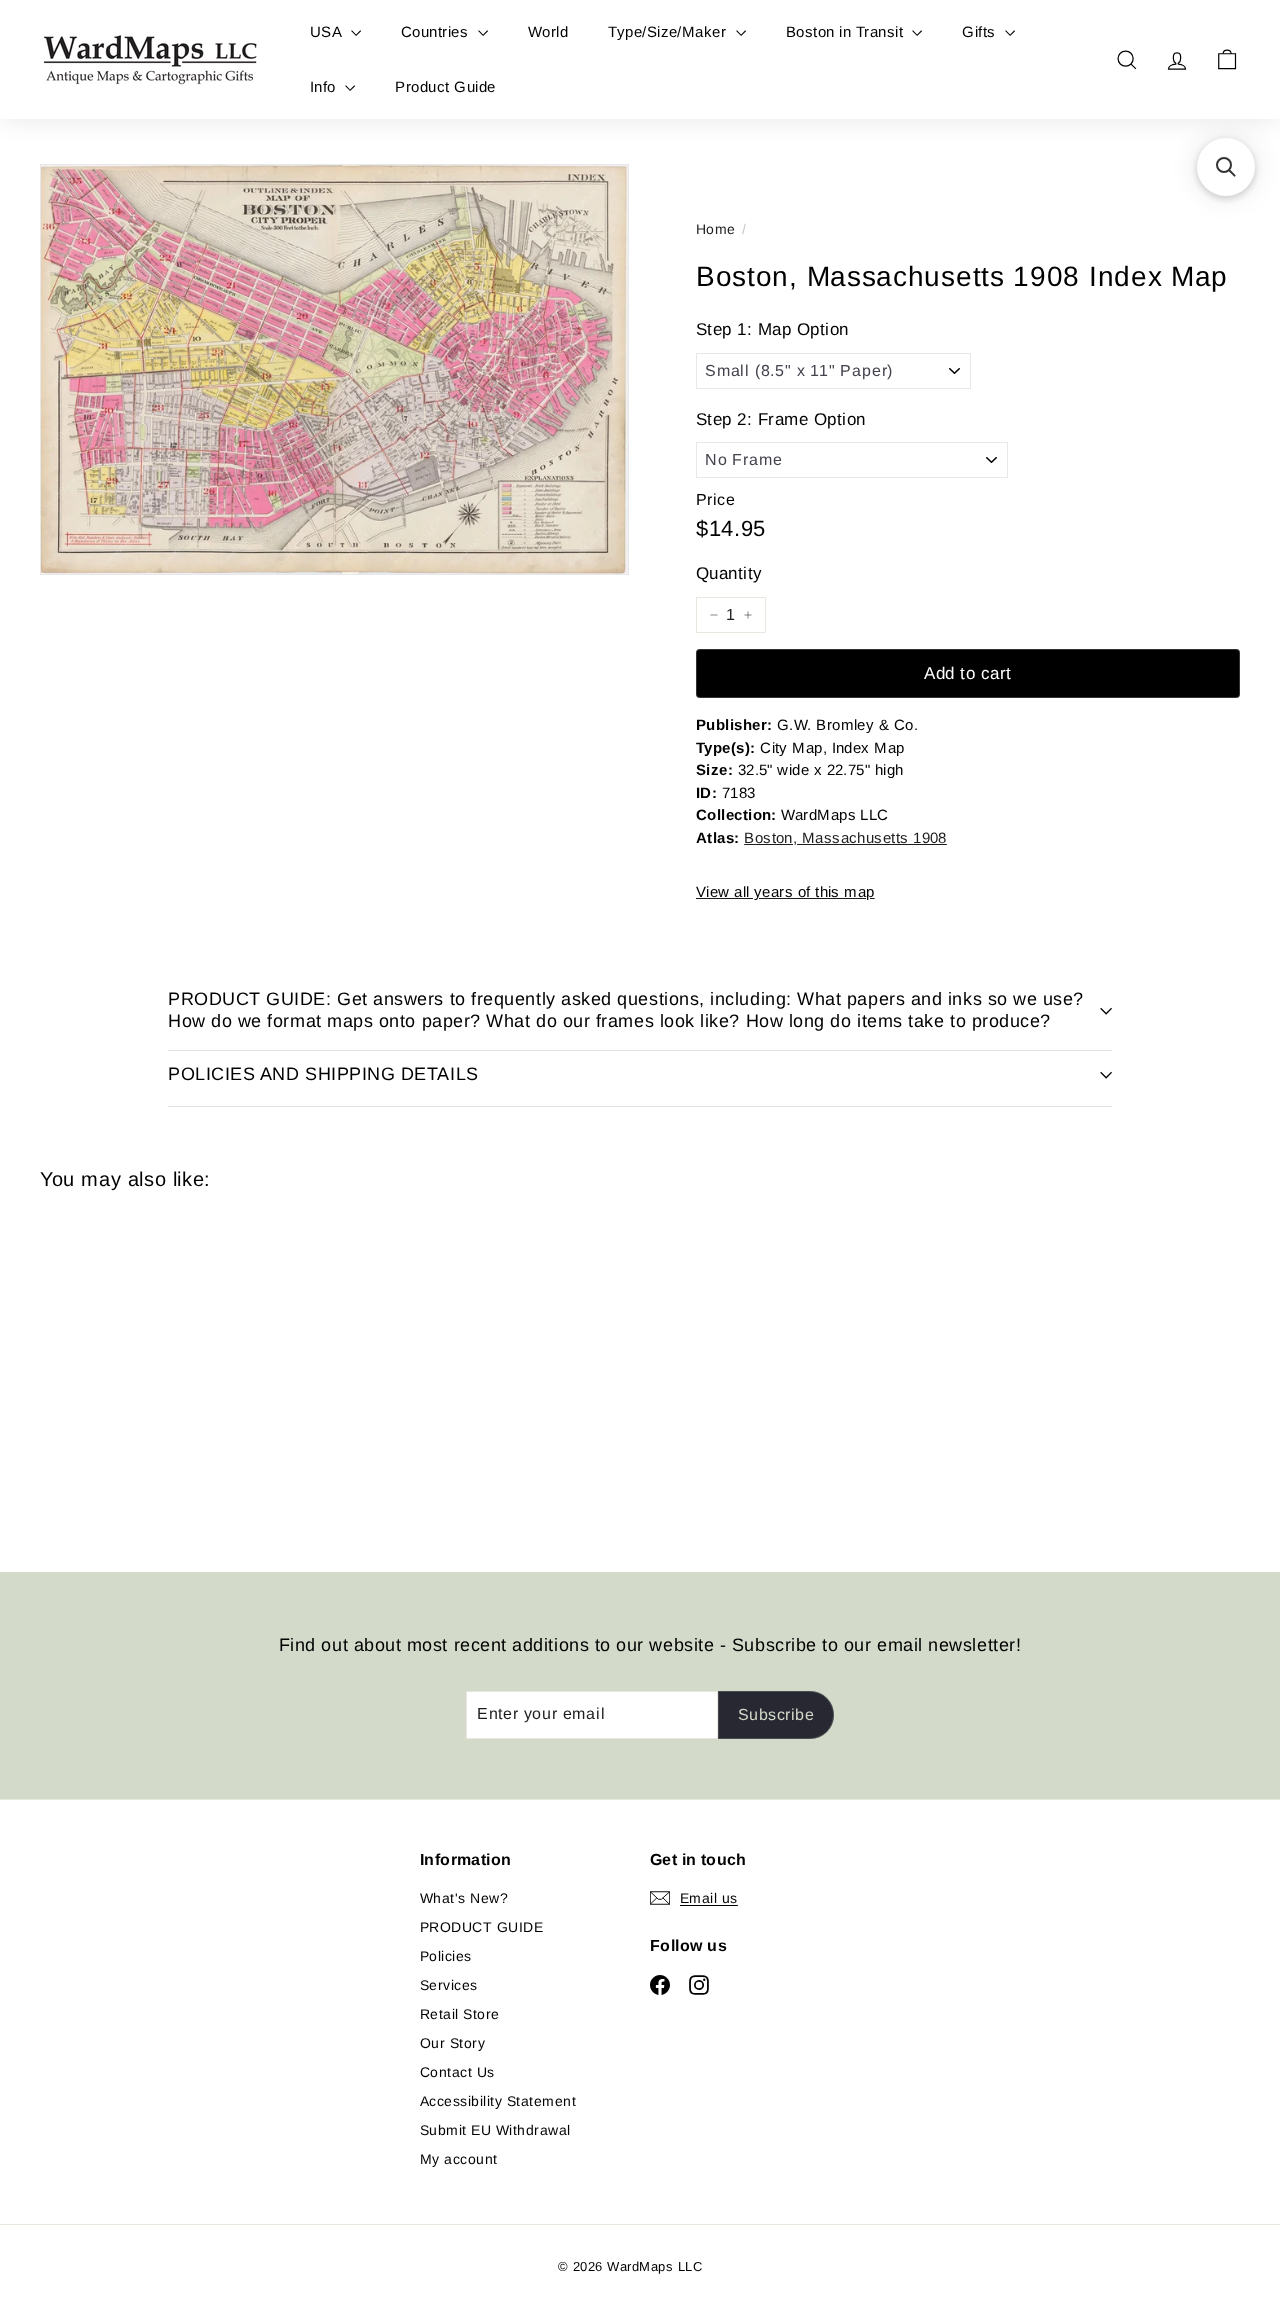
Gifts (981, 31)
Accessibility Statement (498, 2101)
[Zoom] (334, 369)
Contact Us (457, 2072)
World (548, 31)
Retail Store (460, 2014)
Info (325, 86)
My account (459, 2159)
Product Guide (445, 86)
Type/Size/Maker (669, 31)
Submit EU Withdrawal (495, 2130)
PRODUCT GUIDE (481, 1927)
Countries (437, 31)
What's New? (464, 1898)
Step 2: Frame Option (781, 419)
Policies (446, 1956)
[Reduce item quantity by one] (714, 615)
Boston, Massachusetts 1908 (845, 837)
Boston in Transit (847, 31)
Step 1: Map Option (772, 329)
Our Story (452, 2043)
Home (716, 229)
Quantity (729, 573)
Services (449, 1985)
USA (328, 31)
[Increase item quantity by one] (748, 615)
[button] (1226, 167)
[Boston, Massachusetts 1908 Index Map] (131, 1366)
